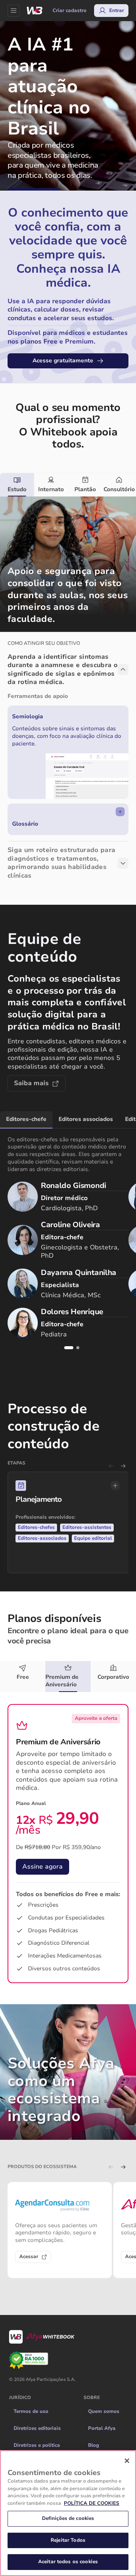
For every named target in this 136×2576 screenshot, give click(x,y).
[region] (68, 2513)
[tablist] (68, 485)
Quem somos (104, 2411)
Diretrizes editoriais (37, 2428)
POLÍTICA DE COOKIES (92, 2503)
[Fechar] (127, 2461)
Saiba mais (31, 1083)
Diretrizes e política (37, 2445)
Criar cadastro (70, 11)
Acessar (29, 2257)
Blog (93, 2445)
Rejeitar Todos (68, 2540)
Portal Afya (102, 2428)
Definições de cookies (68, 2518)
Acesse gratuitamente (63, 360)
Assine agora (42, 1867)
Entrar (117, 11)
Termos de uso (31, 2411)
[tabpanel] (68, 693)
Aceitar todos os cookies (68, 2562)
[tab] (17, 485)
